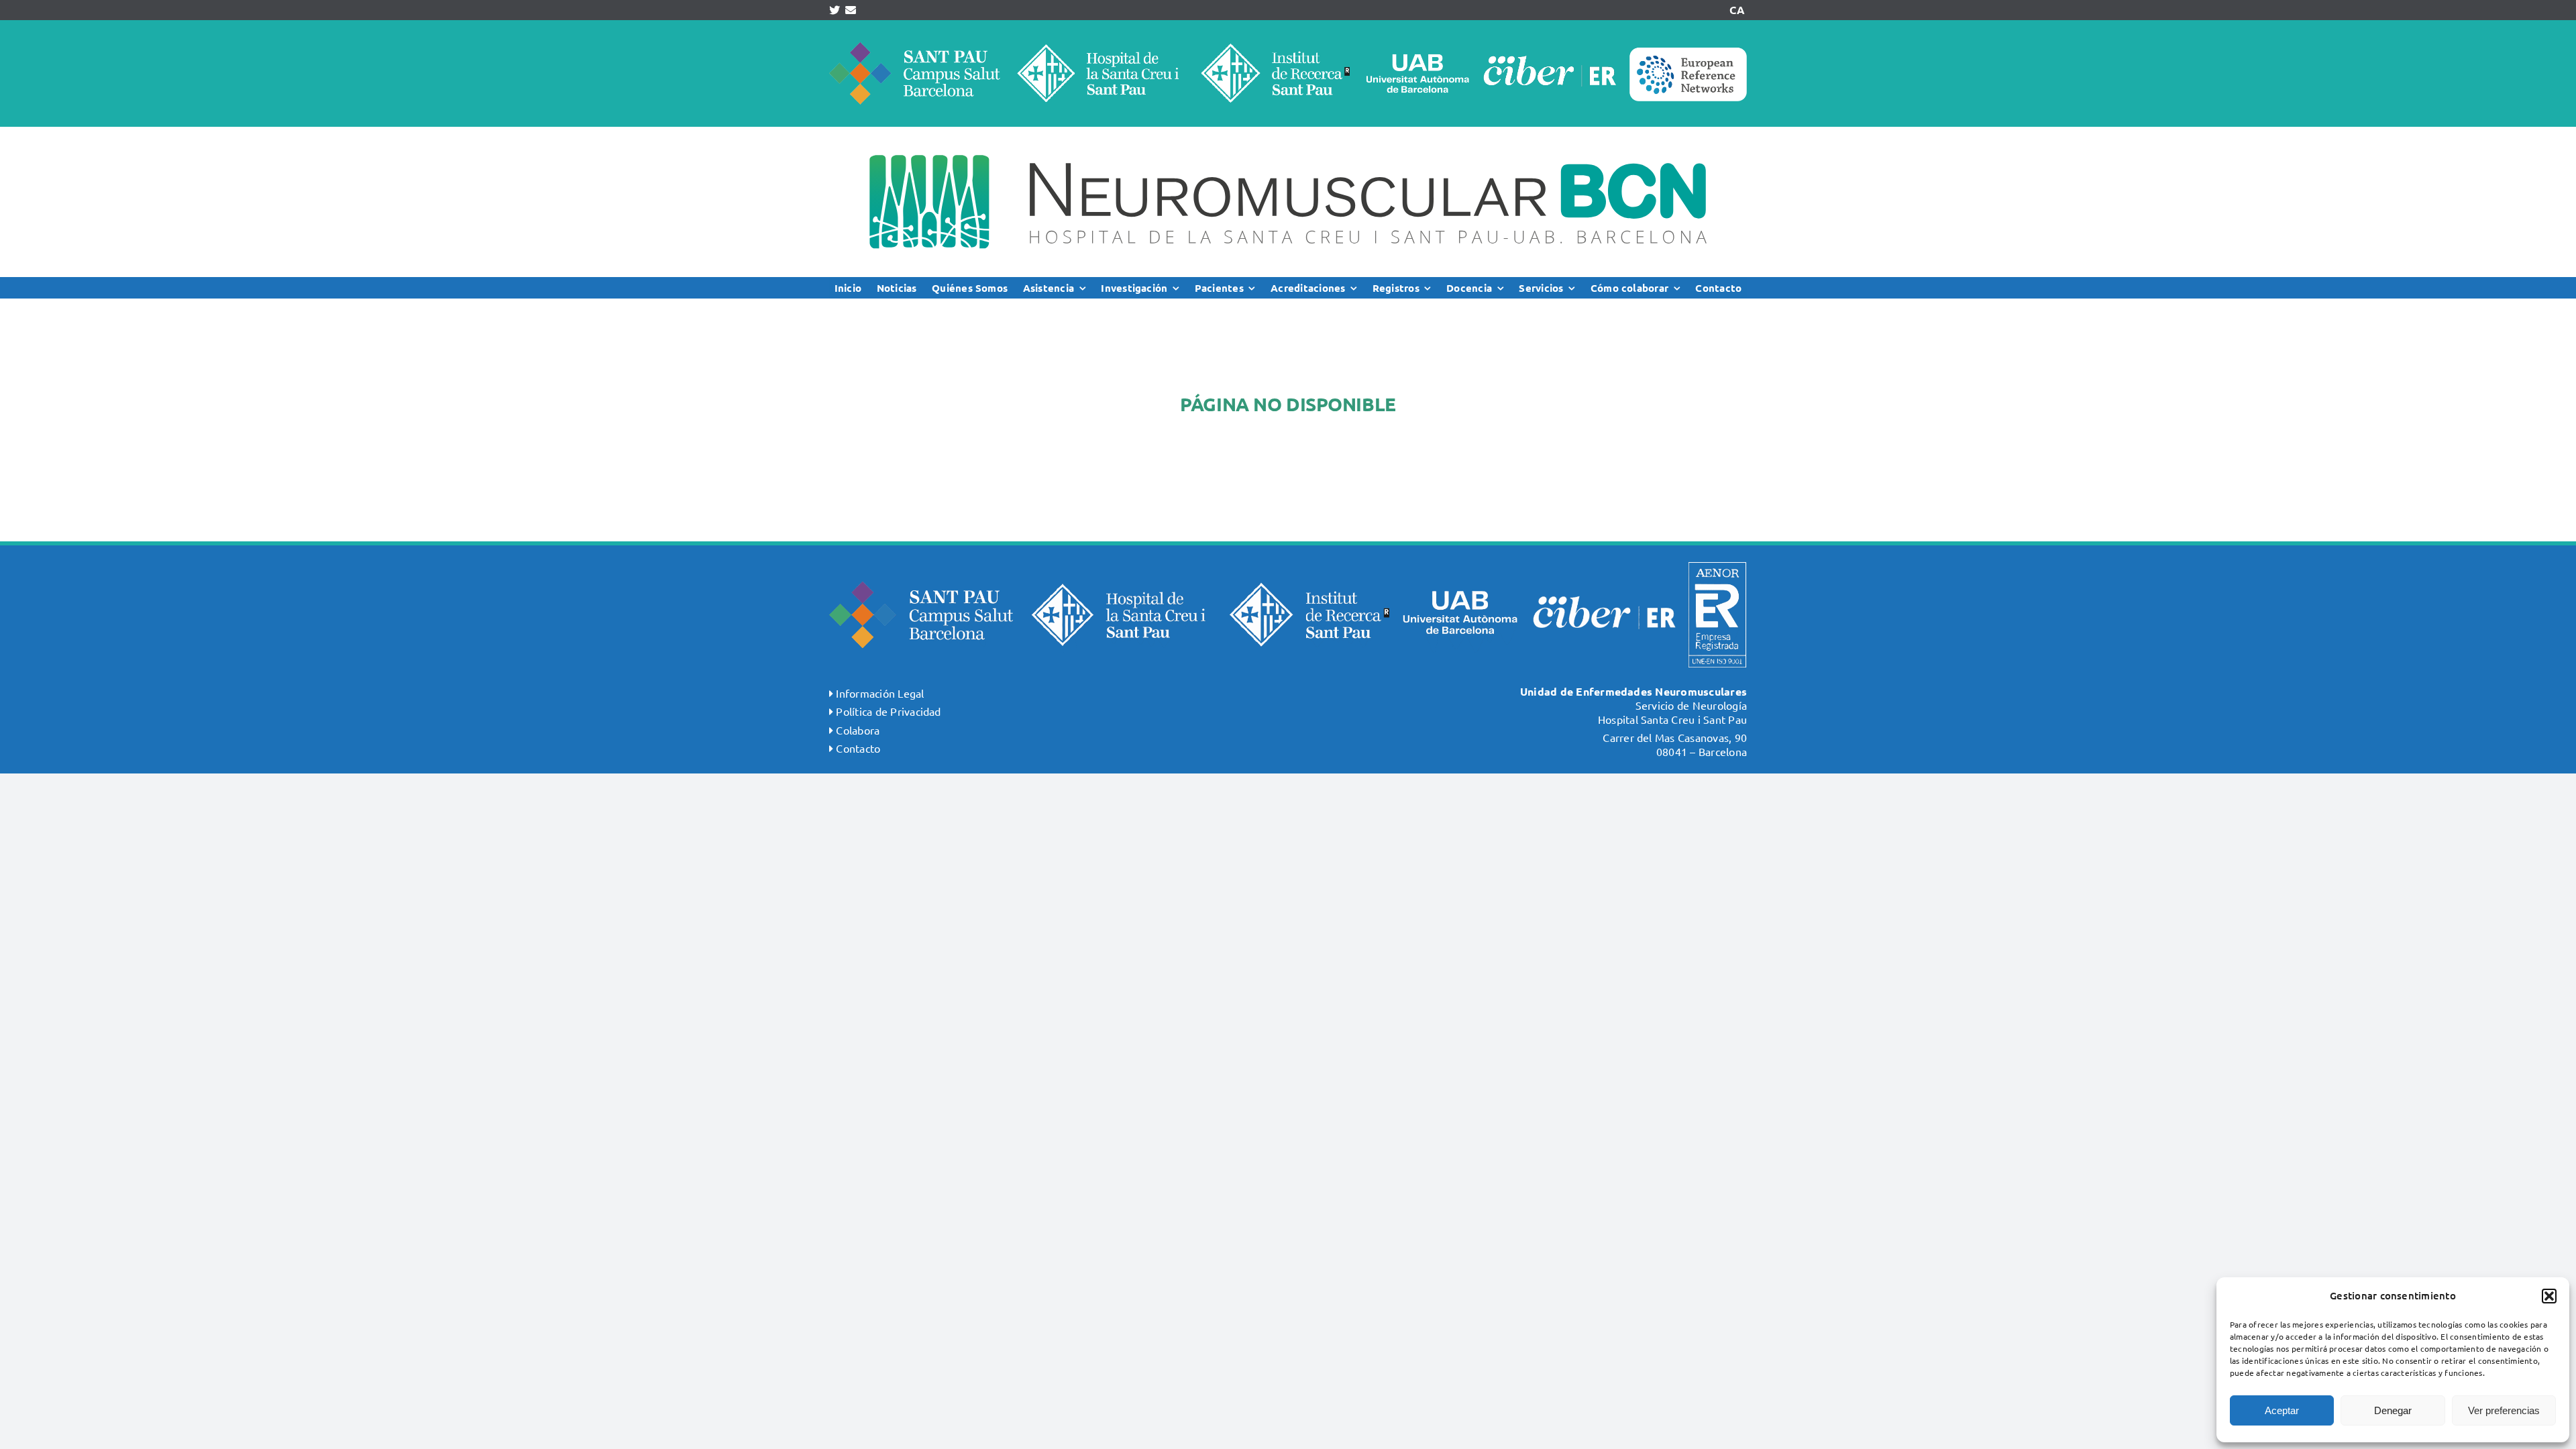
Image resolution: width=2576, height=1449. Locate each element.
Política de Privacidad (888, 711)
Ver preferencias (2504, 1410)
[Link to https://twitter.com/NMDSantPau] (835, 10)
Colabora (858, 730)
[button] (2549, 1296)
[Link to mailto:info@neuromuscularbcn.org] (851, 10)
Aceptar (2282, 1410)
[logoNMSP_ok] (1288, 132)
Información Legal (880, 693)
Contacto (858, 748)
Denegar (2393, 1410)
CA (1737, 10)
